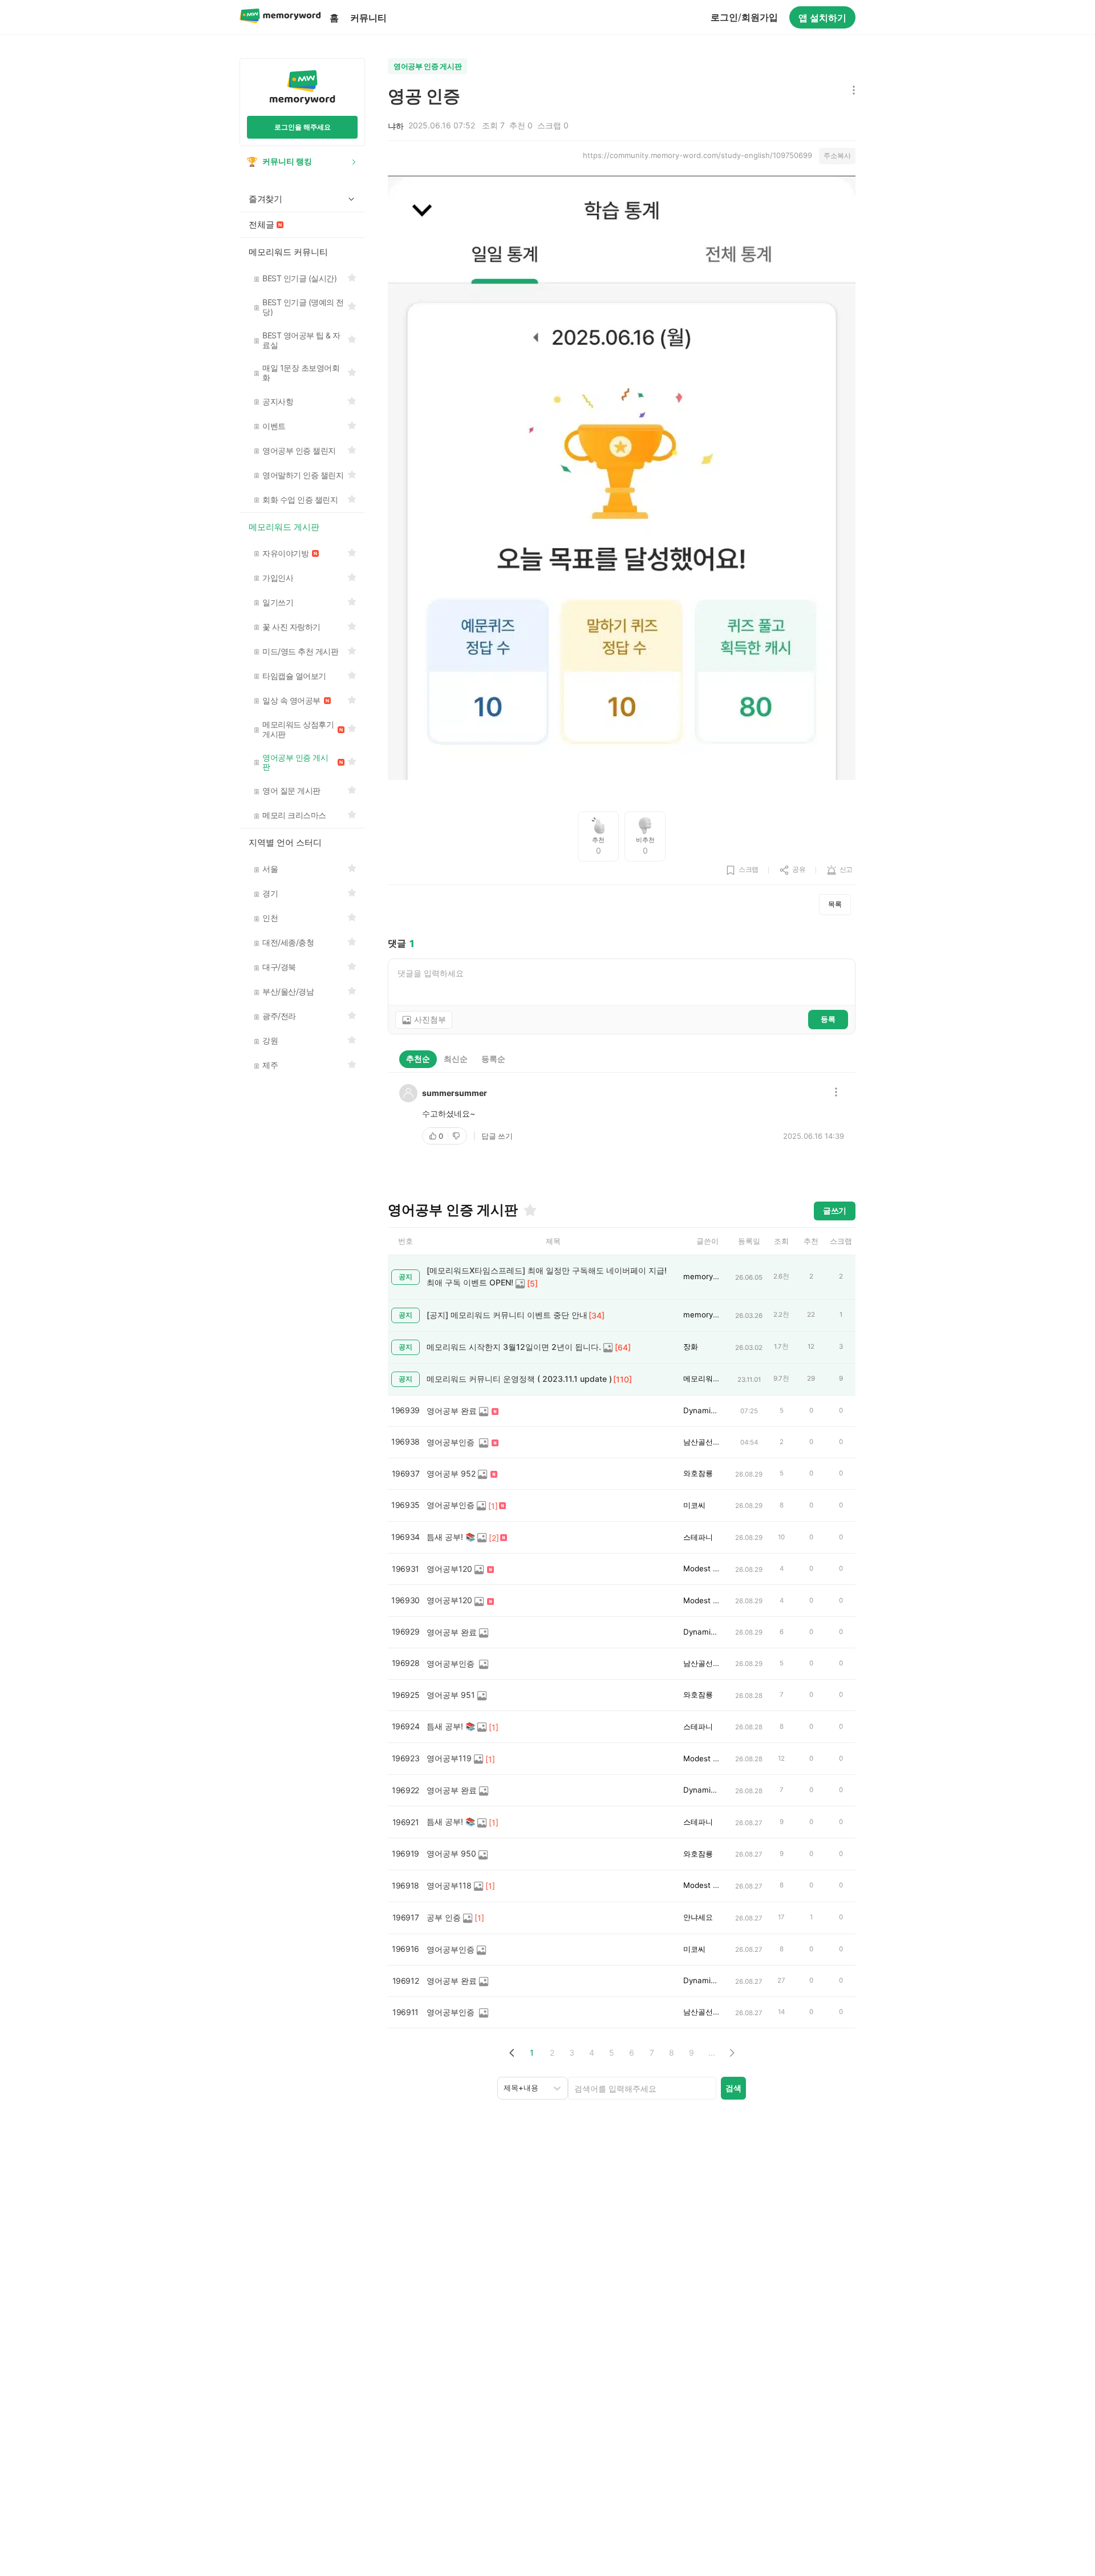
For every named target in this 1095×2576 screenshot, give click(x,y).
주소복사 (837, 155)
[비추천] (457, 1136)
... (712, 2053)
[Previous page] (512, 2053)
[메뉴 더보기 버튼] (851, 91)
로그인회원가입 (744, 17)
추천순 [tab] (418, 1059)
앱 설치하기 (822, 18)
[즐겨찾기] (529, 1210)
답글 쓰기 (497, 1136)
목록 (835, 904)
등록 (828, 1019)
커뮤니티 (368, 18)
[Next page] (731, 2053)
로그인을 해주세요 (303, 127)
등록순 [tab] (493, 1059)
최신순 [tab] (456, 1059)
